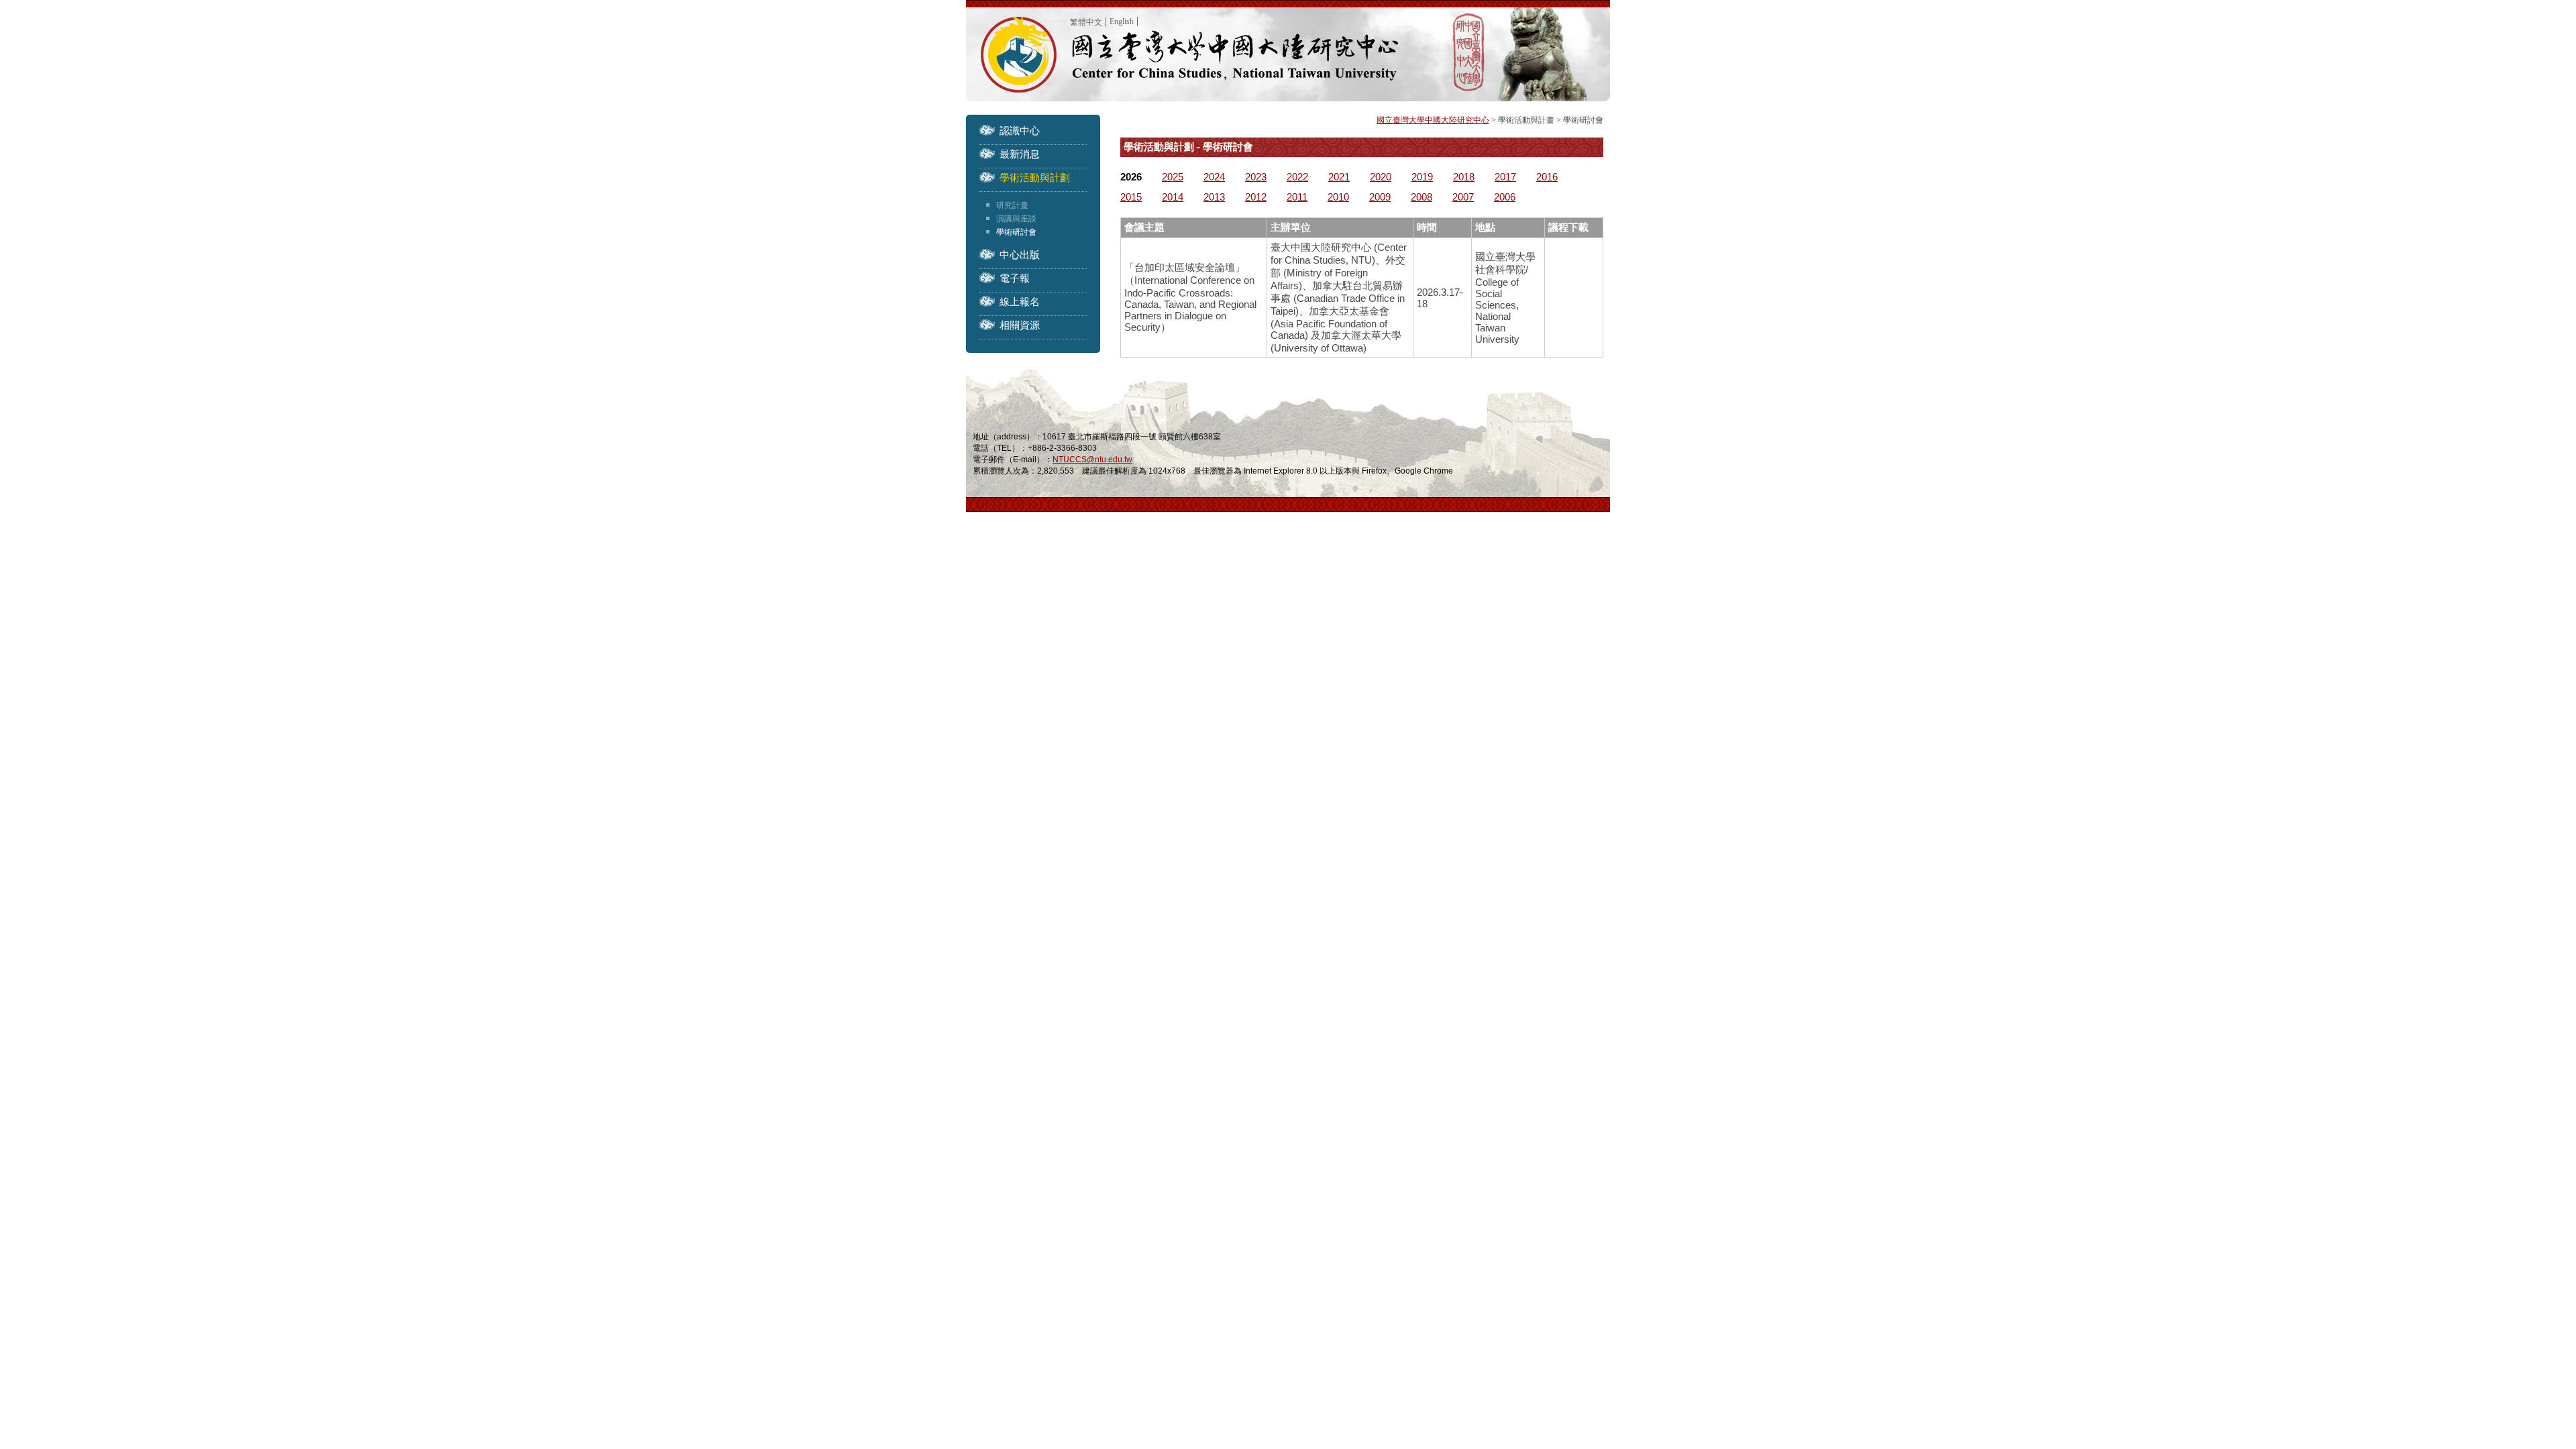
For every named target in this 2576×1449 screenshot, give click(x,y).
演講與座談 (1016, 219)
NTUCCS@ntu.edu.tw (1092, 460)
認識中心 (1020, 130)
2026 (1131, 177)
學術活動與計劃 (1035, 177)
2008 (1421, 197)
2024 (1214, 177)
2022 (1297, 177)
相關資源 (1020, 325)
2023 (1256, 177)
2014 (1173, 197)
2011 (1297, 197)
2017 (1505, 177)
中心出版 (1020, 255)
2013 (1214, 197)
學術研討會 (1016, 232)
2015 (1131, 197)
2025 (1173, 177)
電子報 (1015, 278)
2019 (1422, 177)
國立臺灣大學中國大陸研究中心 (1433, 120)
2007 (1463, 197)
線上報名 (1020, 302)
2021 (1339, 177)
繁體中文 (1086, 22)
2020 (1381, 177)
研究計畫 (1012, 205)
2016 (1547, 177)
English (1122, 21)
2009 (1380, 197)
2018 (1464, 177)
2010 (1338, 197)
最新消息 (1020, 154)
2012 (1256, 197)
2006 (1505, 197)
